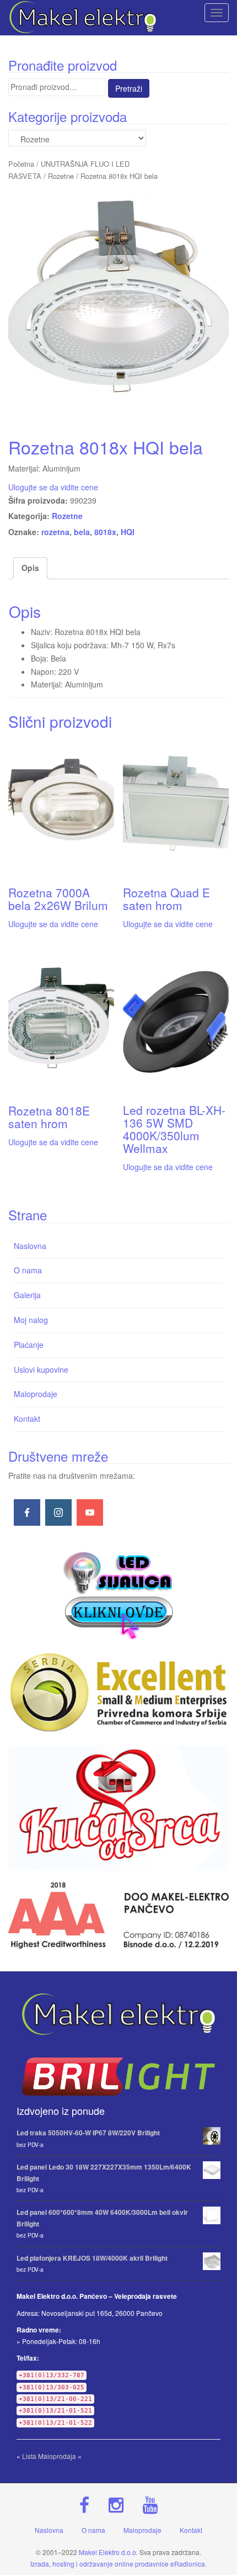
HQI (128, 532)
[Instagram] (58, 1512)
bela (82, 532)
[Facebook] (27, 1512)
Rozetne (61, 176)
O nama (28, 1270)
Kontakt (27, 1419)
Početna (21, 164)
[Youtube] (90, 1512)
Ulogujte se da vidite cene (53, 487)
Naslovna (30, 1246)
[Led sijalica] (118, 1594)
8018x (105, 532)
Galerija (27, 1295)
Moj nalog (31, 1320)
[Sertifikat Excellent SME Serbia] (118, 1692)
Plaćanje (29, 1345)
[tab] (30, 568)
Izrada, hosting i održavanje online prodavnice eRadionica (118, 2564)
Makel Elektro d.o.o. (108, 2552)
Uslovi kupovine (41, 1369)
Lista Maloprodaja (49, 2456)
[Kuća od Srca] (118, 1808)
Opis (30, 568)
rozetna (55, 532)
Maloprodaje (36, 1394)
